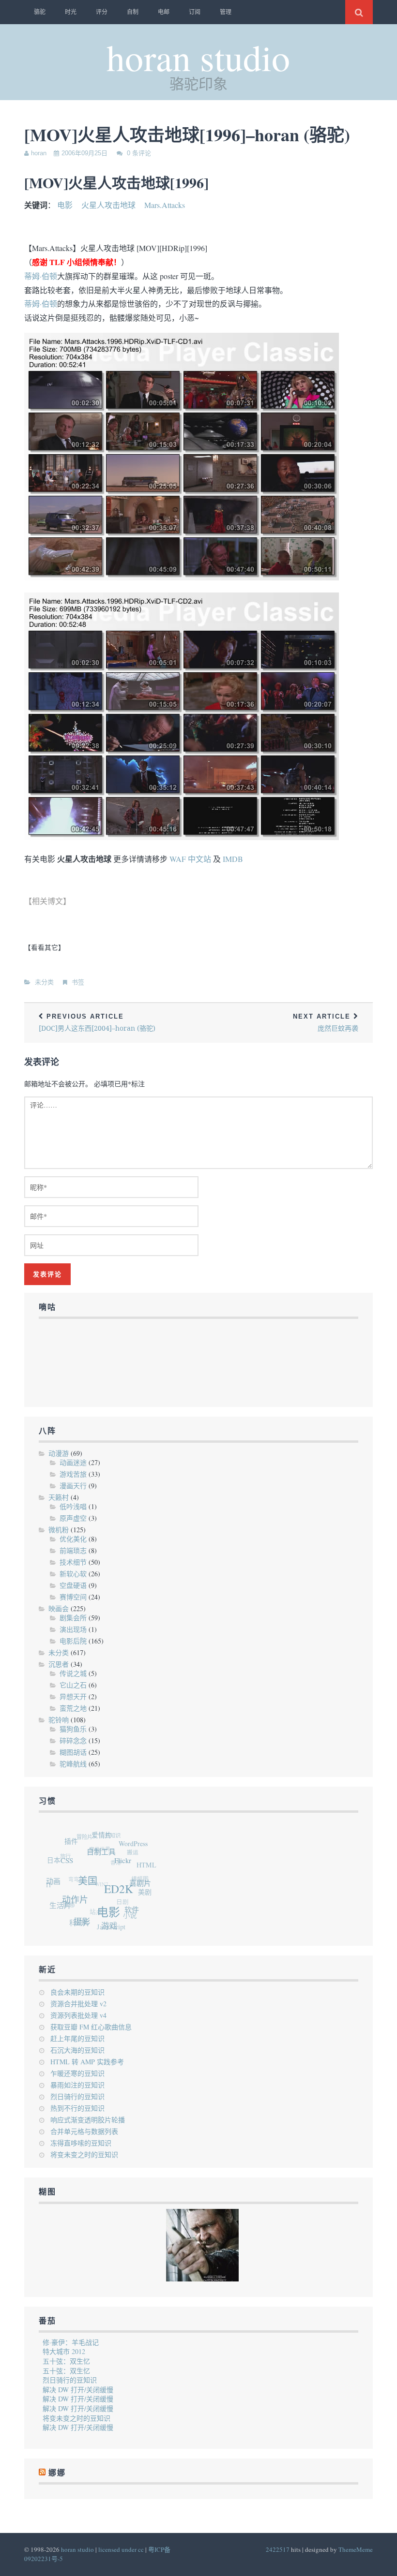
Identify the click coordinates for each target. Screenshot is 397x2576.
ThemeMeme (356, 2549)
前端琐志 (73, 1550)
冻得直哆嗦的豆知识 (81, 2143)
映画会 (59, 1608)
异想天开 (73, 1696)
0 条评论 (139, 153)
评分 (102, 12)
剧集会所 (73, 1618)
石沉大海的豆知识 (77, 2050)
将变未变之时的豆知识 (84, 2154)
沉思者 (59, 1664)
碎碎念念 (73, 1740)
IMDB (233, 859)
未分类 (44, 982)
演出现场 (73, 1629)
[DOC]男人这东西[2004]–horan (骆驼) (97, 1023)
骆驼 (40, 12)
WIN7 (97, 1876)
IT (47, 1875)
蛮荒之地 (73, 1708)
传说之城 (73, 1673)
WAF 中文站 (190, 859)
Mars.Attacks (165, 205)
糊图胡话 (73, 1752)
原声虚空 (73, 1518)
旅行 (67, 1847)
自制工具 (109, 1859)
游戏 (103, 1929)
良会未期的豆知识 (77, 1992)
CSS (73, 1862)
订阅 (195, 12)
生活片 (57, 1900)
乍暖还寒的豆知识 (77, 2073)
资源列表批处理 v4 (78, 2015)
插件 (78, 1840)
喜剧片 (142, 1894)
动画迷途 (73, 1462)
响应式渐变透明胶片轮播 (88, 2120)
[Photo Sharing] (182, 577)
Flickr (129, 1871)
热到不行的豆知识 (77, 2108)
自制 (133, 12)
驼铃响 (59, 1720)
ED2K (121, 1899)
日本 (58, 1854)
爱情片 (110, 1839)
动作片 (75, 1901)
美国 (92, 1888)
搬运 (135, 1855)
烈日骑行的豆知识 (77, 2096)
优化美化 (73, 1539)
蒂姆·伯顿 (41, 276)
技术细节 (73, 1562)
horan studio (198, 57)
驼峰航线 (73, 1764)
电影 (65, 205)
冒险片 (90, 1833)
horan (39, 153)
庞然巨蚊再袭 (326, 1023)
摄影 (77, 1922)
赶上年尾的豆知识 (77, 2038)
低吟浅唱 (73, 1506)
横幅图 (137, 1880)
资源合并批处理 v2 (78, 2004)
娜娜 (63, 1895)
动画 (56, 1878)
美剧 (142, 1898)
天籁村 (59, 1497)
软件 (128, 1917)
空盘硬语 (73, 1585)
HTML (148, 1874)
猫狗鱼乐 (73, 1729)
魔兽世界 (102, 1843)
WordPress (140, 1851)
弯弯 (71, 1868)
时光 (71, 12)
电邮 (164, 12)
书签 (78, 982)
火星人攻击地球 (108, 205)
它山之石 (73, 1685)
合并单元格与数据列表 (84, 2131)
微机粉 (59, 1530)
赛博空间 (73, 1597)
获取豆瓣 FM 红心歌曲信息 (91, 2027)
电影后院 (73, 1641)
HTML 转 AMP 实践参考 (87, 2062)
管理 (226, 12)
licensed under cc (121, 2549)
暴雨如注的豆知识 (77, 2085)
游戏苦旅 (73, 1474)
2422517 (278, 2549)
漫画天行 (73, 1486)
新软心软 (73, 1574)
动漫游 (59, 1453)
